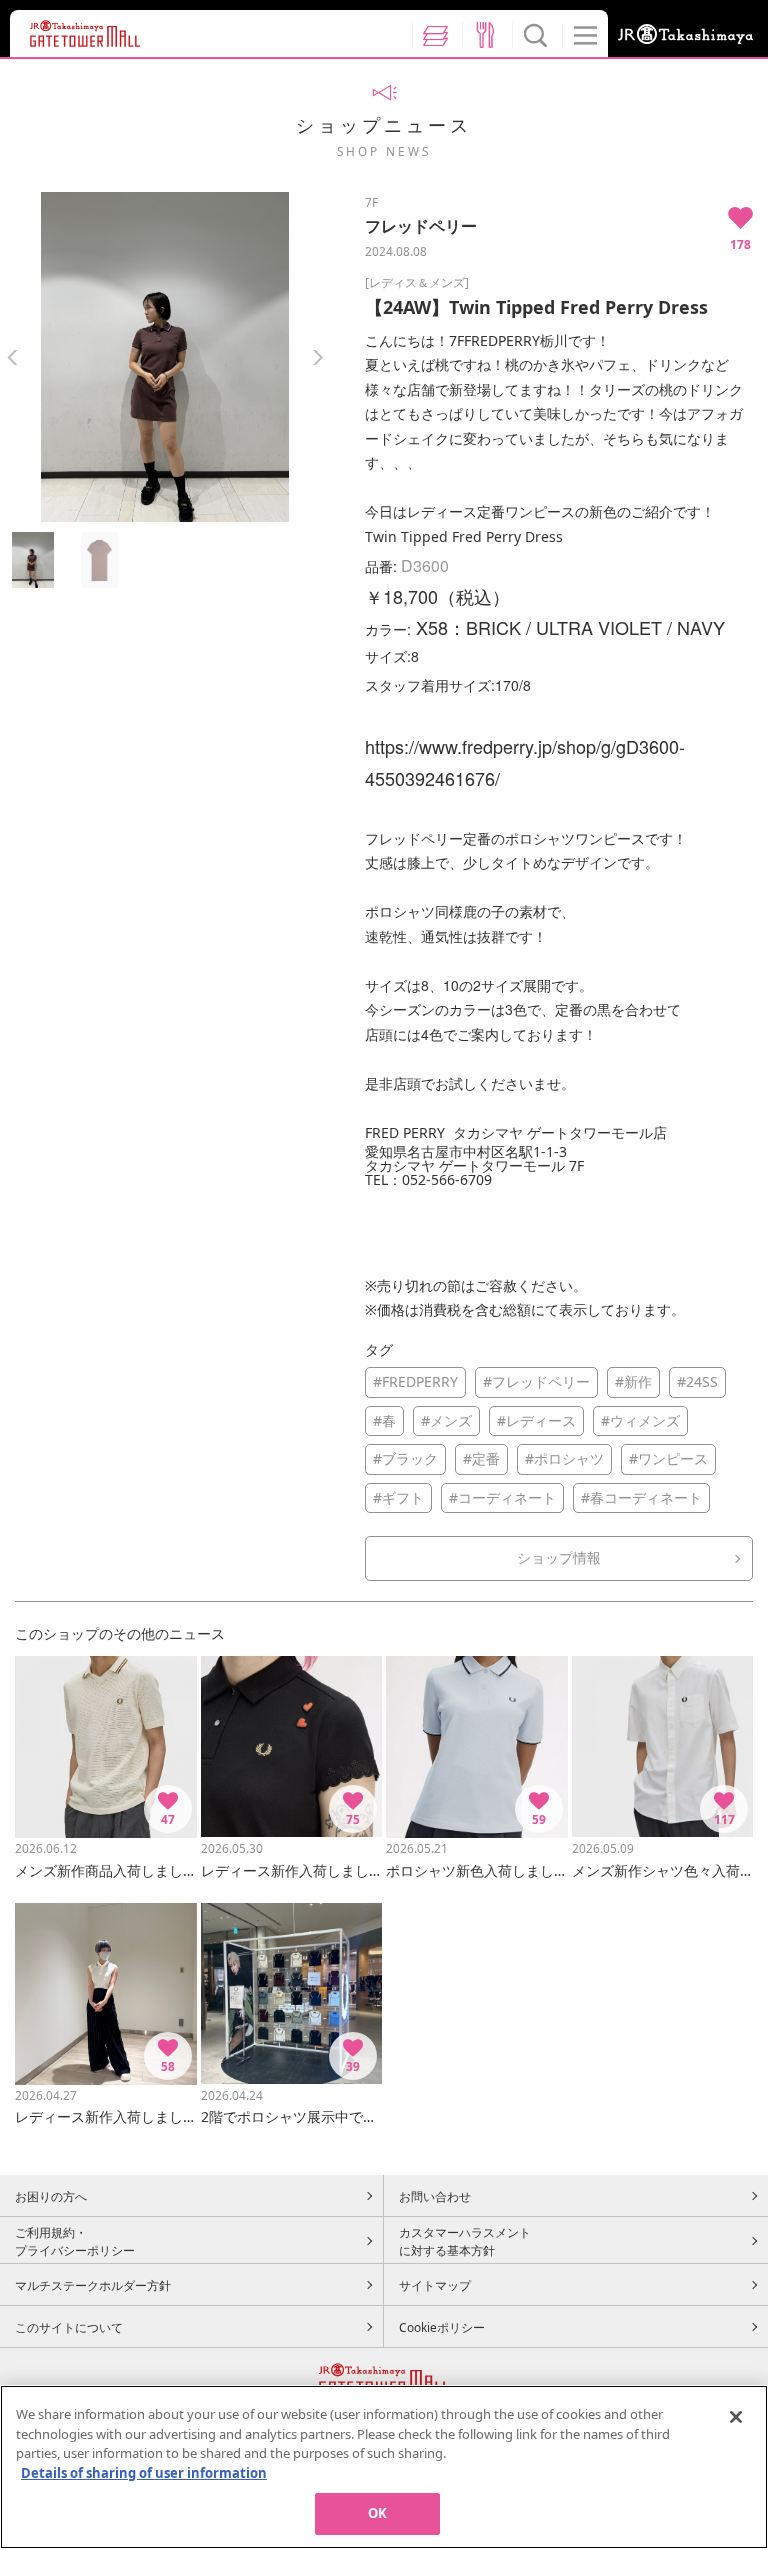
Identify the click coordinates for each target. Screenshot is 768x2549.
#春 (384, 1420)
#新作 (633, 1381)
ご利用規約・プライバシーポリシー (75, 2241)
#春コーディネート (641, 1497)
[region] (384, 2467)
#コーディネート (502, 1497)
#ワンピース (668, 1458)
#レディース (536, 1420)
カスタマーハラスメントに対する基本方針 (465, 2241)
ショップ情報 (559, 1557)
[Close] (736, 2417)
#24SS (697, 1381)
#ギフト (398, 1497)
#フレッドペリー (536, 1381)
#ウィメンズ (640, 1420)
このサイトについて (69, 2327)
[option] (165, 357)
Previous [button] (12, 357)
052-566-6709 (447, 1179)
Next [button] (317, 357)
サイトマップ (435, 2285)
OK (377, 2513)
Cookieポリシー (442, 2327)
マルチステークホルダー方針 (93, 2285)
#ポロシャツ (564, 1458)
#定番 (481, 1458)
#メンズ (446, 1420)
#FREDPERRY (415, 1381)
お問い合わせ (435, 2196)
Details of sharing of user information (144, 2473)
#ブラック (405, 1458)
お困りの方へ (51, 2196)
